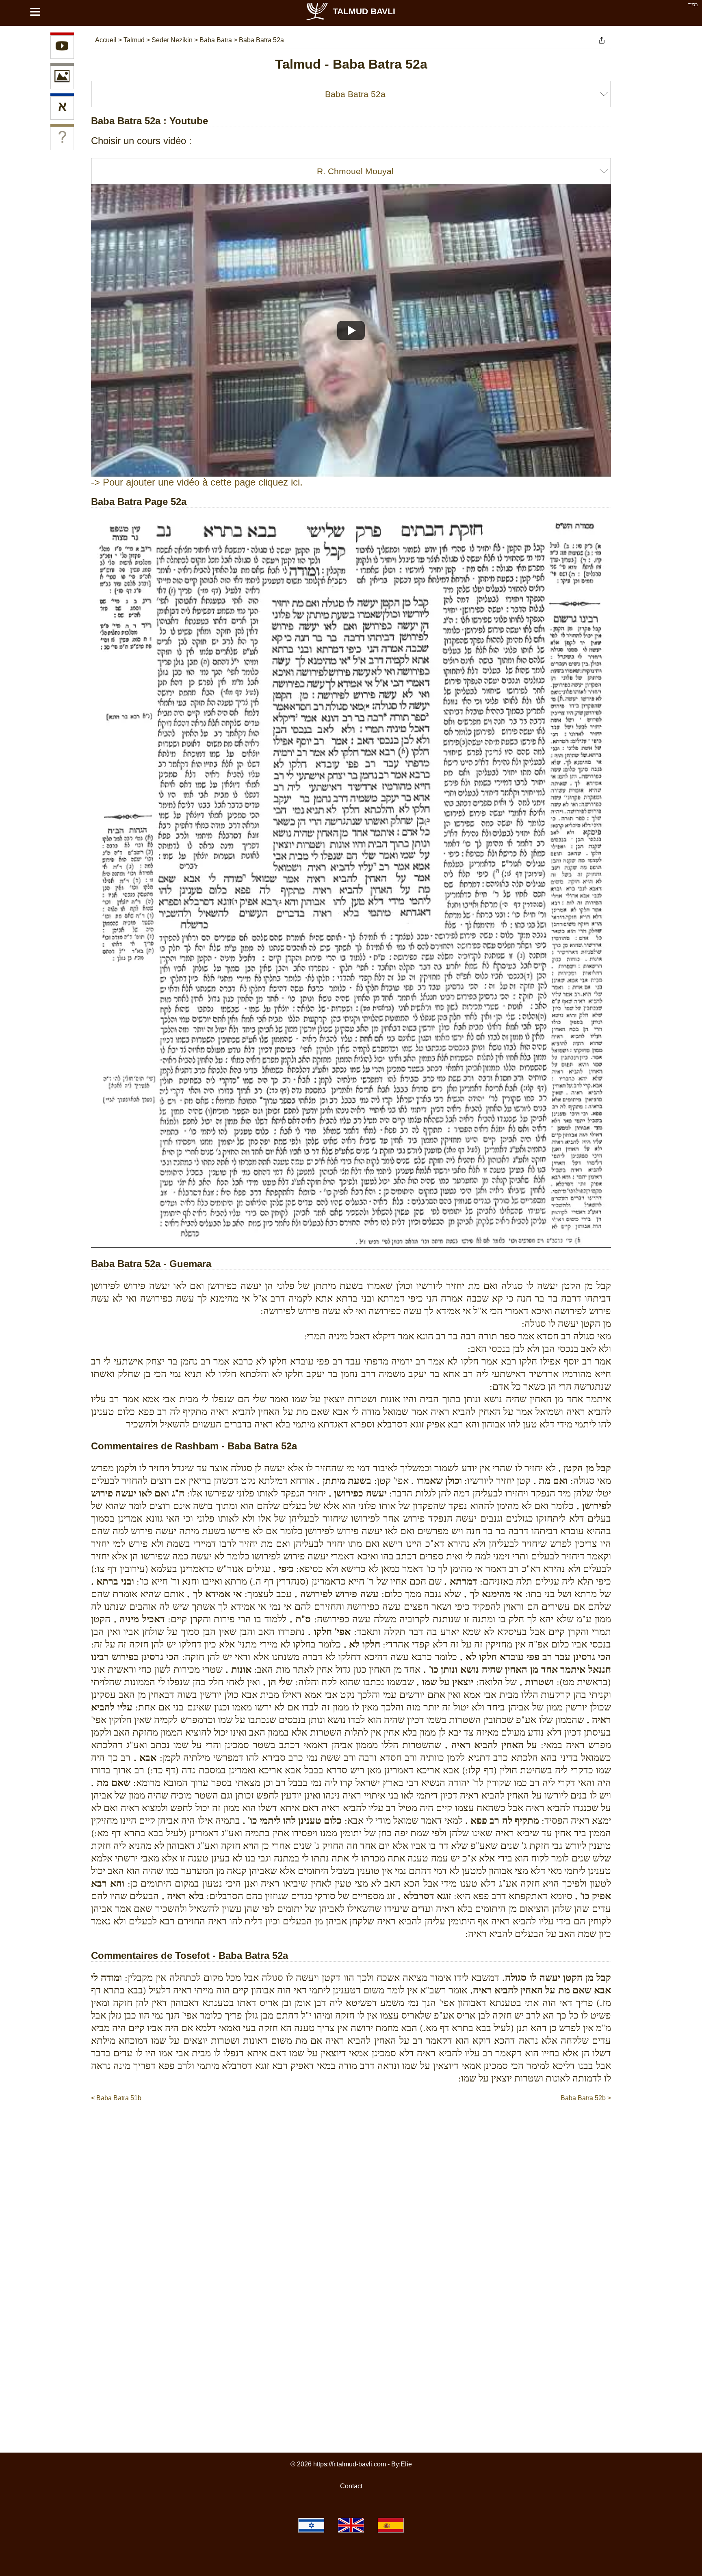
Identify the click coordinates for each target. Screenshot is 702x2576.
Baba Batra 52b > (586, 2098)
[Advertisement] (351, 2127)
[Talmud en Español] (391, 2525)
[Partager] (602, 40)
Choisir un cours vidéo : (141, 141)
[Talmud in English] (351, 2525)
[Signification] (62, 138)
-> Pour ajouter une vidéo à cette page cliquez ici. (197, 482)
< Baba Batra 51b (116, 2098)
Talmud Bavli (364, 11)
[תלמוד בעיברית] (311, 2525)
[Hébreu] (62, 108)
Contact (351, 2486)
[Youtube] (62, 47)
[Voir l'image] (62, 78)
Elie (406, 2464)
